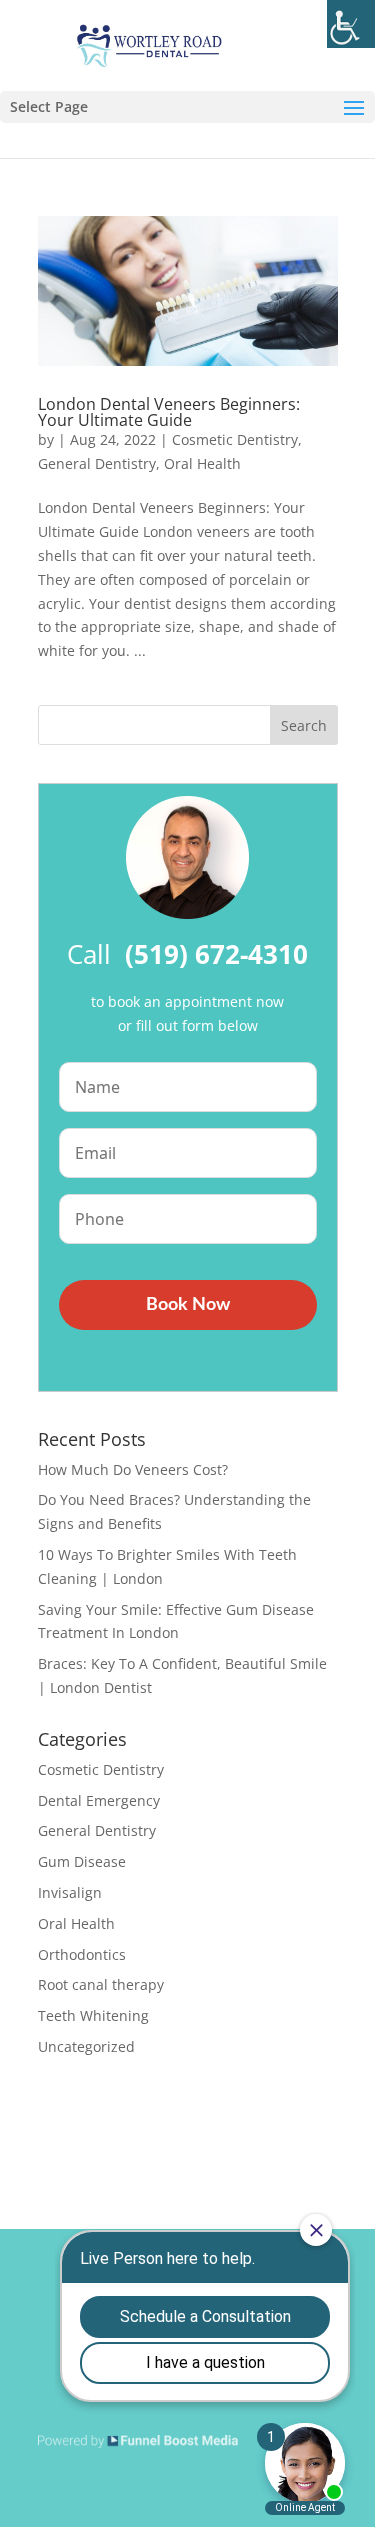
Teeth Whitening (93, 2015)
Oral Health (202, 463)
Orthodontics (82, 1954)
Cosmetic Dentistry (235, 439)
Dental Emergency (99, 1800)
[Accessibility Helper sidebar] (351, 24)
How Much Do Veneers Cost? (133, 1469)
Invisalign (70, 1892)
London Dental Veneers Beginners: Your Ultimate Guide (169, 412)
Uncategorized (86, 2046)
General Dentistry (97, 463)
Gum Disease (82, 1861)
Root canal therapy (101, 1984)
